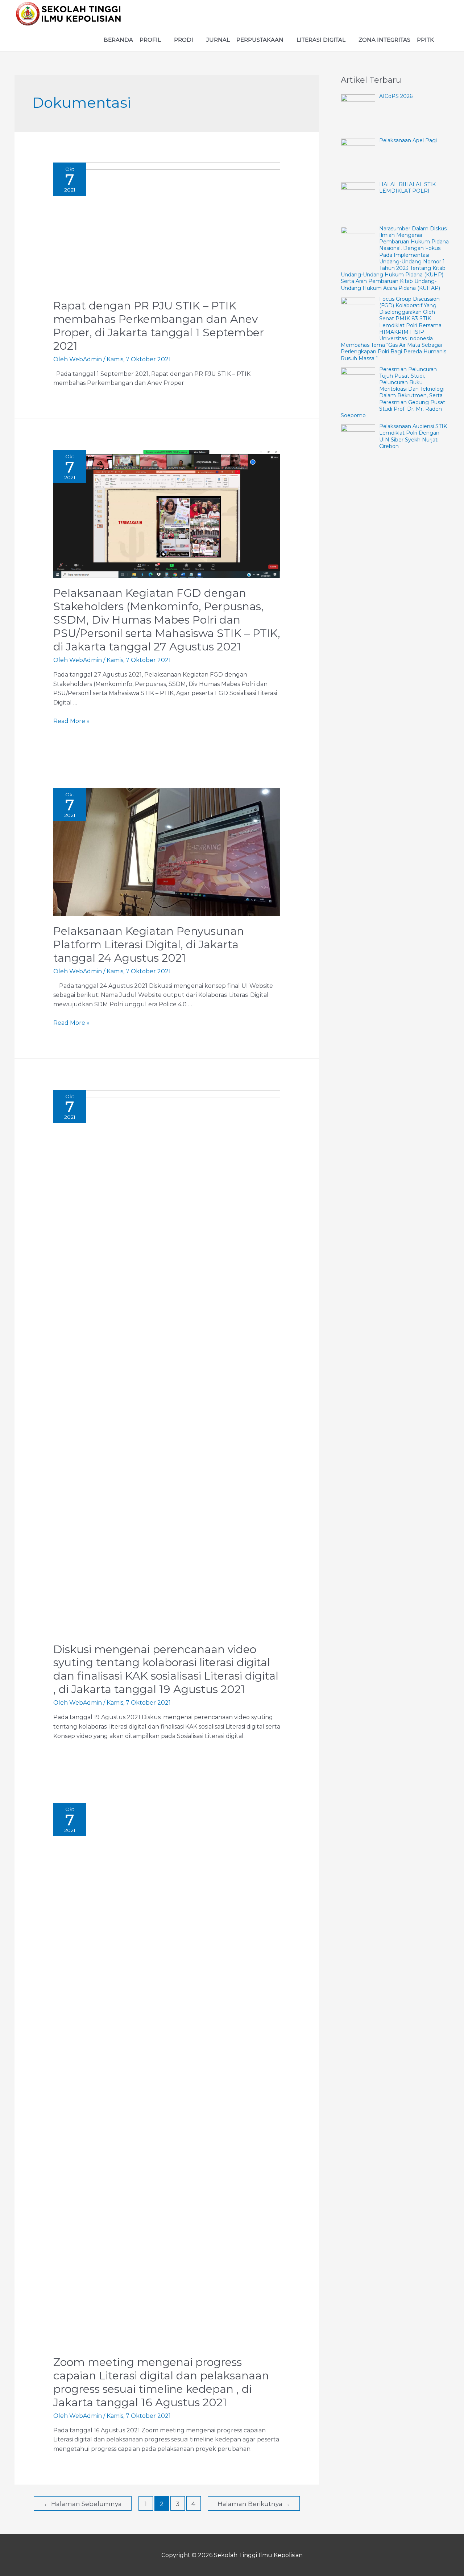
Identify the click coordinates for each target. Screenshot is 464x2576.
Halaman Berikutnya (254, 2504)
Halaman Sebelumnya (83, 2504)
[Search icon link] (443, 40)
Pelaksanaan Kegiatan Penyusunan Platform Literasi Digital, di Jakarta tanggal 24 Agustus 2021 (149, 944)
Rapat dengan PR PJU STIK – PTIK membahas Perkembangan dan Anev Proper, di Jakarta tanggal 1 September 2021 (159, 326)
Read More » (71, 721)
